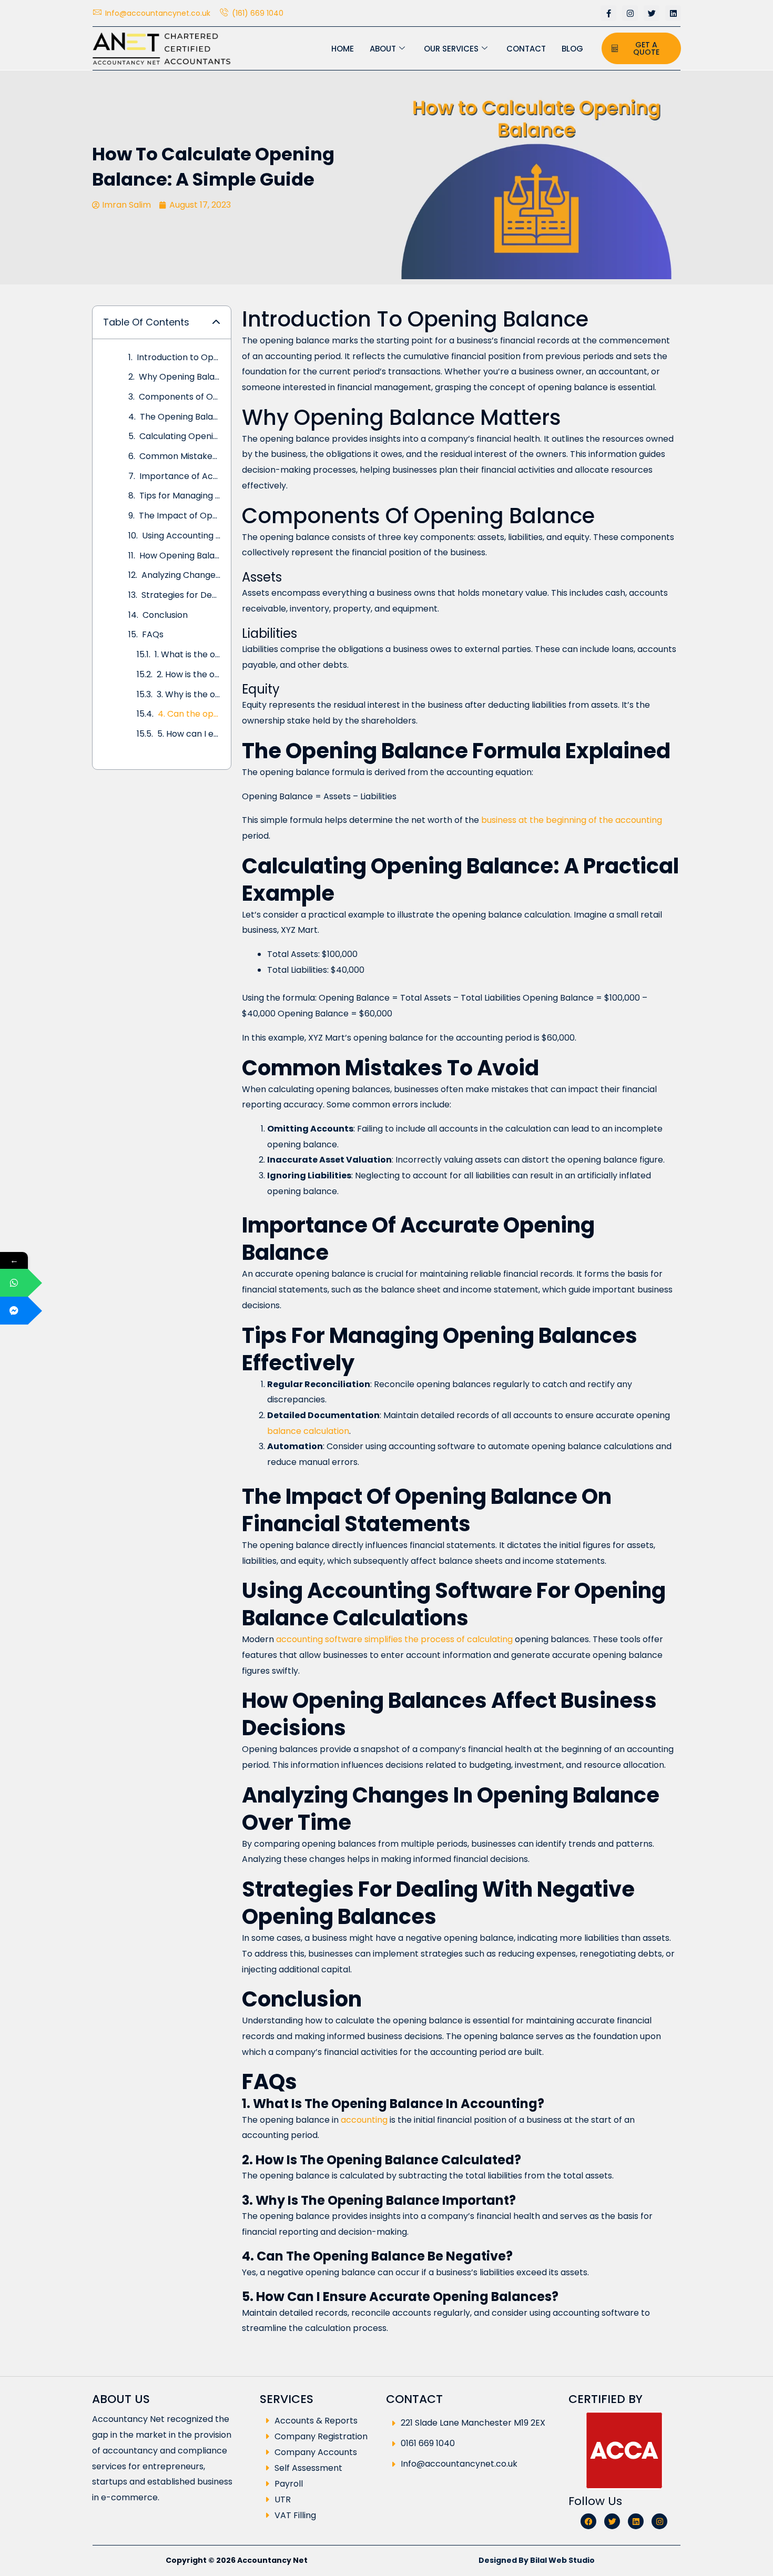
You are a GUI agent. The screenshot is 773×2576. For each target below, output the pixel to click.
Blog (572, 49)
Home (343, 49)
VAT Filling (295, 2516)
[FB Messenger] (14, 1311)
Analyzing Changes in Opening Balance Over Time (181, 575)
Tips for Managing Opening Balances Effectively (180, 496)
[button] (216, 322)
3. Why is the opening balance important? (189, 694)
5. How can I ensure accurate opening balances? (189, 734)
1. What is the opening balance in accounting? (187, 654)
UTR (283, 2500)
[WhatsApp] (14, 1283)
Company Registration (321, 2437)
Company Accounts (316, 2453)
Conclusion (165, 615)
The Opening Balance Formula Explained (180, 417)
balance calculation (308, 1431)
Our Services (451, 49)
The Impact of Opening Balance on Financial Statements (180, 516)
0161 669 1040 (428, 2443)
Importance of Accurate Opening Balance (180, 476)
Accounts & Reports (316, 2421)
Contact (526, 49)
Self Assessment (308, 2468)
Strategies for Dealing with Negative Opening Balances (181, 595)
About (383, 49)
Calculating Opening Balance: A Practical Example (180, 436)
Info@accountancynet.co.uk (459, 2464)
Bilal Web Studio (562, 2560)
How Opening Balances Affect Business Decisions (180, 556)
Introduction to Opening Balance (179, 357)
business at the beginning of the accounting (572, 820)
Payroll (289, 2484)
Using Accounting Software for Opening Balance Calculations (181, 536)
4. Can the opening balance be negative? (189, 714)
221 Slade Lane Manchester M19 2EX (473, 2423)
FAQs (153, 634)
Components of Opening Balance (180, 397)
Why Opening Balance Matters (180, 377)
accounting (364, 2120)
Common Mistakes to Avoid (180, 456)
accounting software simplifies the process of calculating (394, 1639)
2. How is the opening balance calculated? (189, 674)
